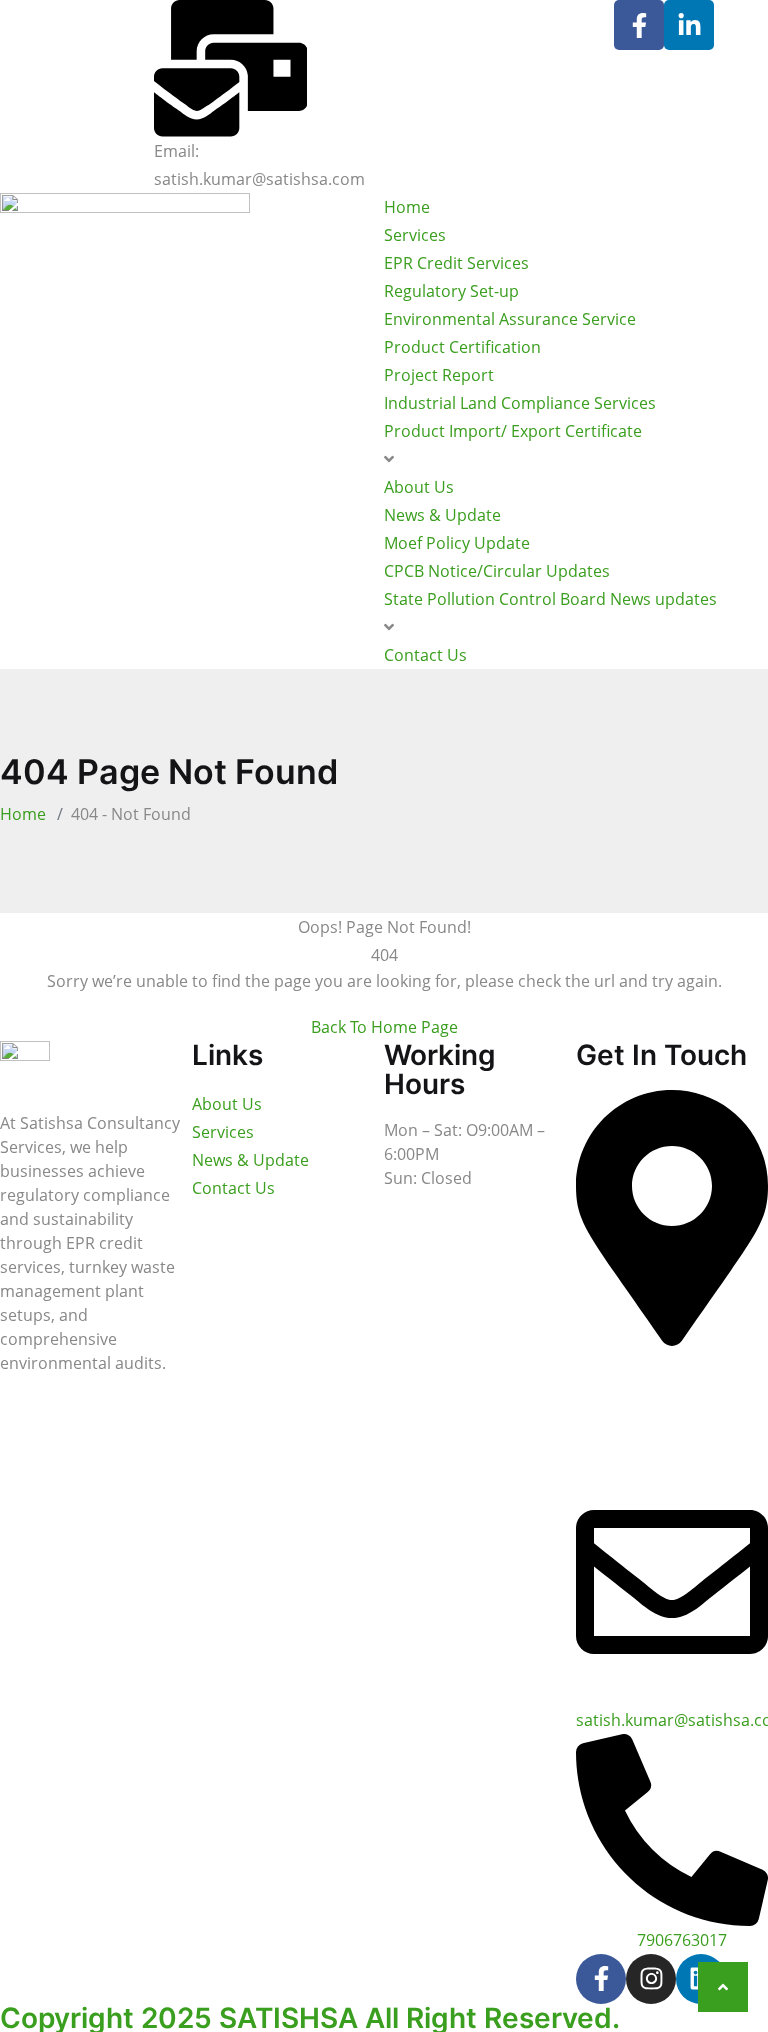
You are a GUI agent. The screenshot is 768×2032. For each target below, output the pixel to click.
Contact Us (425, 655)
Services (415, 235)
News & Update (442, 515)
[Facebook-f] (639, 25)
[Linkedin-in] (689, 25)
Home (407, 207)
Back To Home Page (384, 1027)
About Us (419, 487)
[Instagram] (651, 1979)
